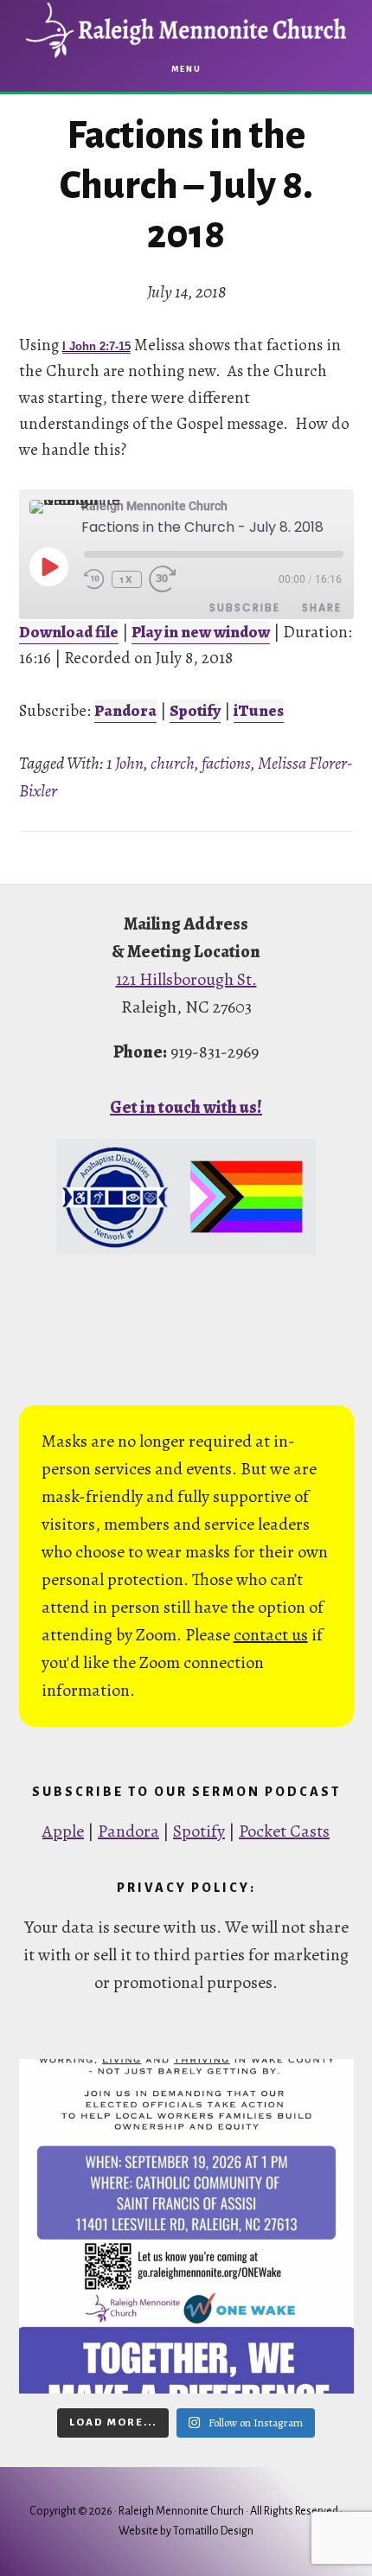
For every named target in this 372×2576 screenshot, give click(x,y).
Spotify (195, 711)
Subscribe (245, 607)
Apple (63, 1831)
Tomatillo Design (213, 2531)
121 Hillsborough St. (186, 979)
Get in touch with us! (186, 1107)
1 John (125, 763)
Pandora (125, 711)
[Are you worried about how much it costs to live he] (186, 2226)
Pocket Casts (284, 1831)
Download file (69, 632)
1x (127, 579)
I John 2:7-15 (96, 346)
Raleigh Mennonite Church (186, 30)
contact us (271, 1635)
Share (322, 607)
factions (226, 763)
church (173, 763)
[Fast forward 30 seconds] (170, 579)
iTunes (259, 711)
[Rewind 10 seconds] (94, 579)
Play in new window (201, 632)
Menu (186, 69)
